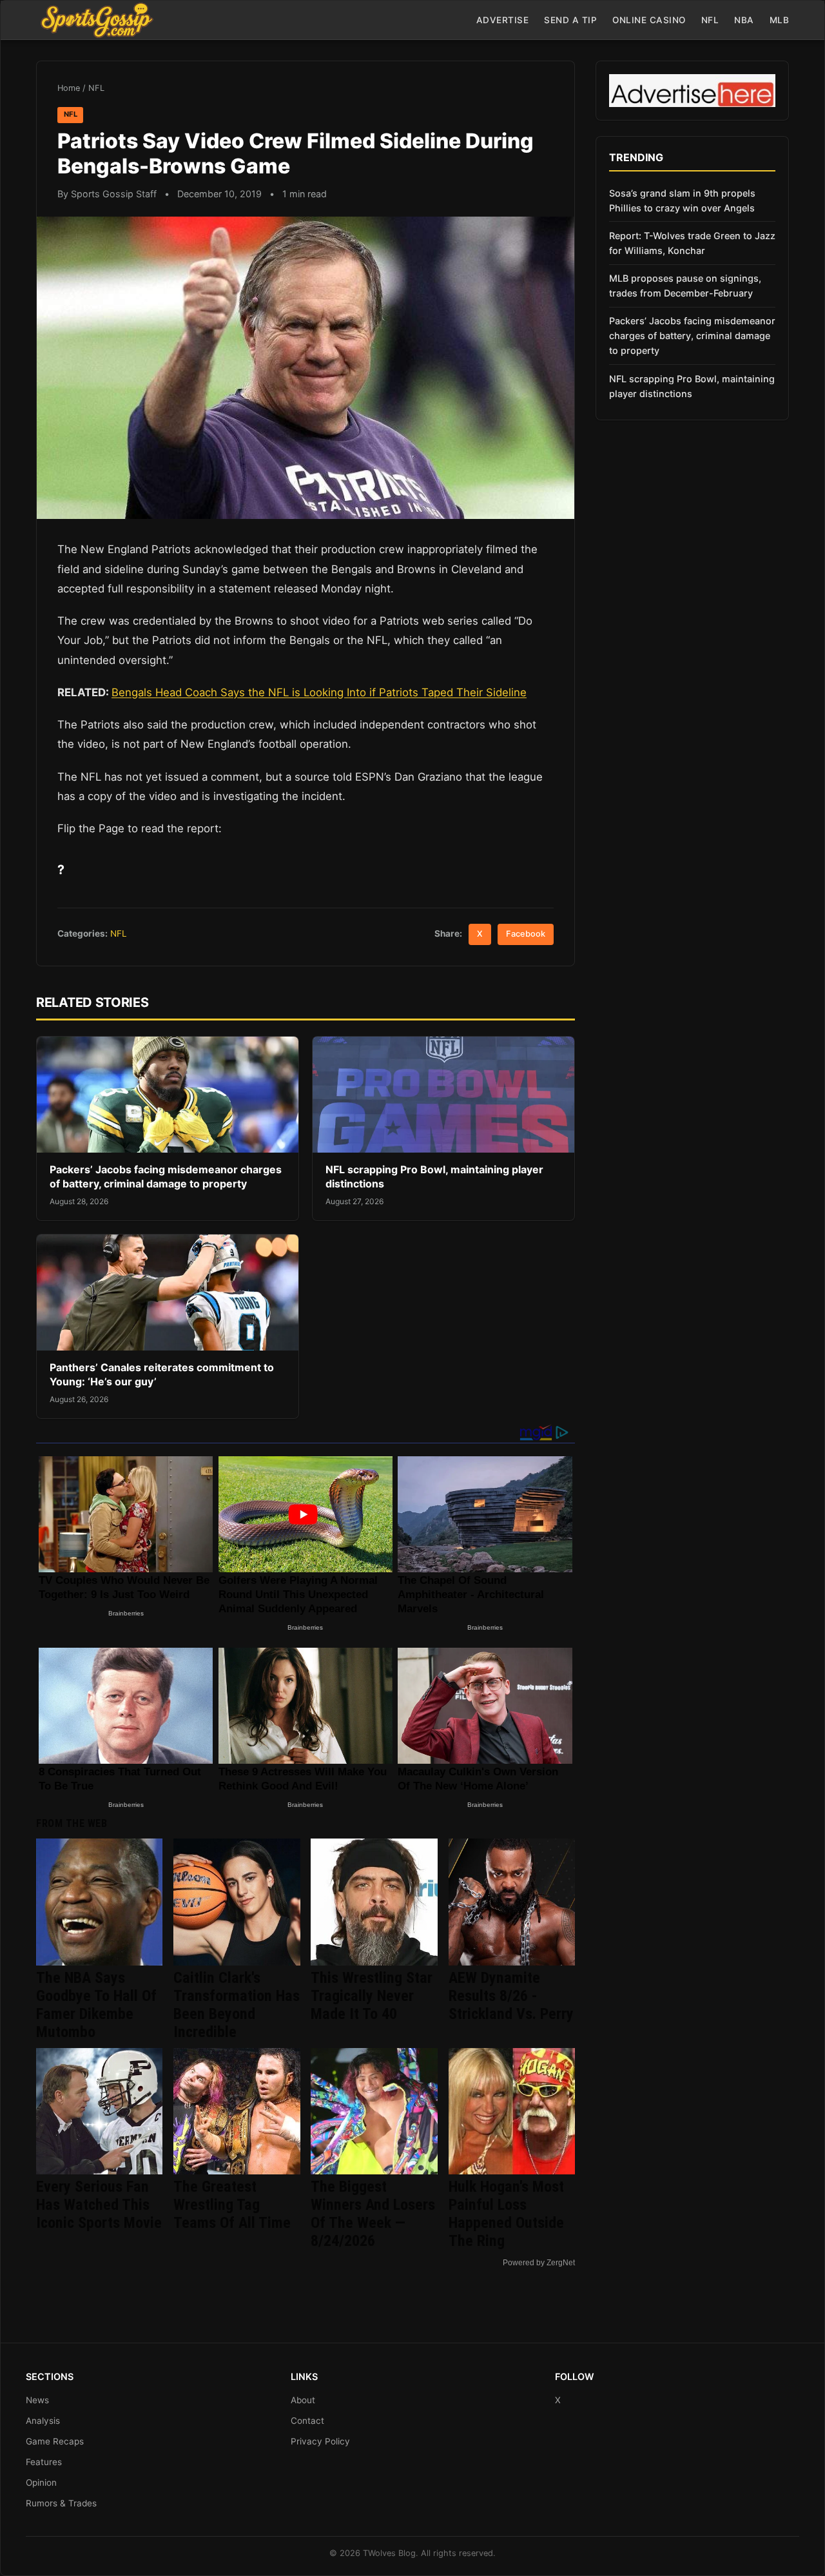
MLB (780, 20)
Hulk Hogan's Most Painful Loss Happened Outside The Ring (506, 2214)
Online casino (649, 20)
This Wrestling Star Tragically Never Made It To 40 (372, 1996)
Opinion (41, 2483)
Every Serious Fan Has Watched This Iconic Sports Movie (99, 2205)
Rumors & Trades (61, 2503)
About (303, 2400)
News (37, 2400)
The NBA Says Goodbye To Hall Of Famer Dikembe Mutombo (96, 2005)
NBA (744, 20)
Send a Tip (570, 20)
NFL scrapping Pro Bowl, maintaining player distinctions (692, 386)
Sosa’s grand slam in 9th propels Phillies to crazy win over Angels (682, 200)
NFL (710, 20)
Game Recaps (55, 2441)
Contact (307, 2421)
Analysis (43, 2421)
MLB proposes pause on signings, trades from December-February (685, 286)
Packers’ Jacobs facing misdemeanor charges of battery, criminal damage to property (166, 1176)
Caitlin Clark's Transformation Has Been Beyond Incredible (237, 2005)
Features (44, 2462)
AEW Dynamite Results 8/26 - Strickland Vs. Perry (511, 1996)
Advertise (503, 20)
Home (69, 88)
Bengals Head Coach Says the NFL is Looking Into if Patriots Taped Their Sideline (319, 692)
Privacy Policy (320, 2441)
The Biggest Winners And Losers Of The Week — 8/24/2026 (373, 2214)
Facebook (526, 934)
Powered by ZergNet (539, 2263)
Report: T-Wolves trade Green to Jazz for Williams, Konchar (692, 243)
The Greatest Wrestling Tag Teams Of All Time (232, 2205)
